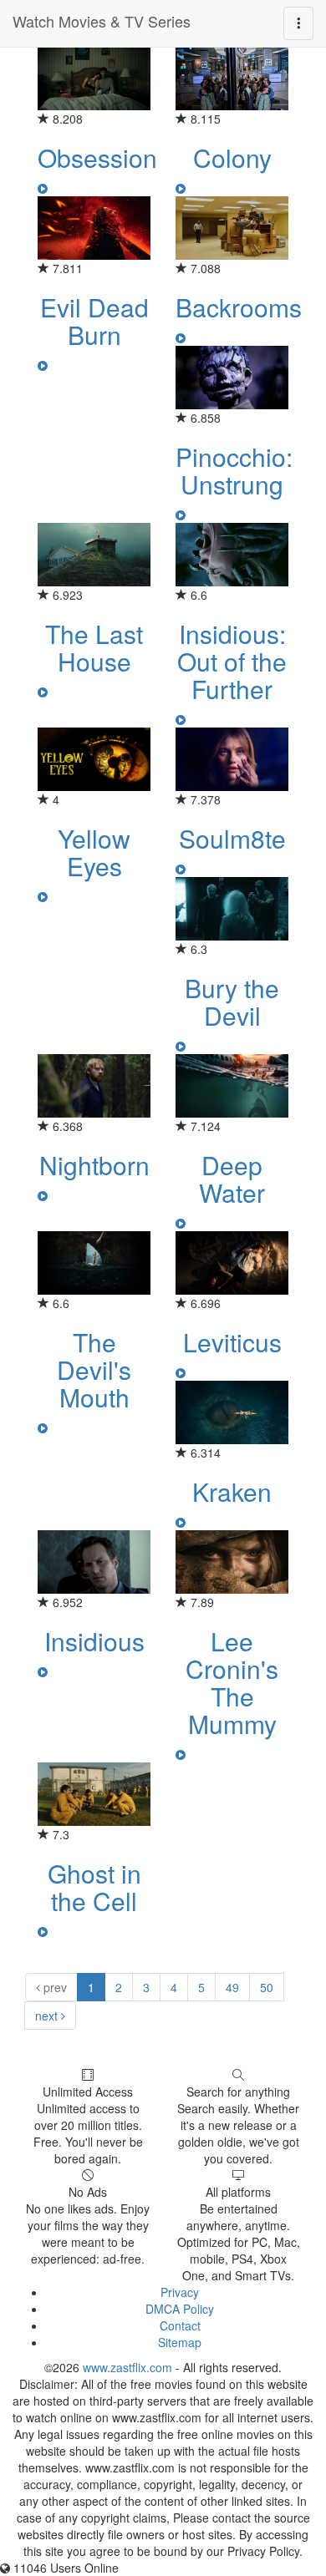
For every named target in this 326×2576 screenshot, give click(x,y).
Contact (180, 2325)
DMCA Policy (180, 2309)
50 (267, 1987)
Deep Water (232, 1179)
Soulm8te (232, 838)
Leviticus (232, 1342)
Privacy (180, 2292)
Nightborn (94, 1165)
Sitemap (180, 2342)
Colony (232, 157)
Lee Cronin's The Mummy (232, 1682)
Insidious (94, 1641)
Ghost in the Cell (94, 1887)
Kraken (232, 1491)
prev (53, 1987)
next (48, 2016)
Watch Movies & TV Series (102, 21)
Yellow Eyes (94, 852)
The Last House (94, 647)
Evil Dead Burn (94, 321)
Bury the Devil (232, 1001)
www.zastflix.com (127, 2367)
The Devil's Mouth (94, 1369)
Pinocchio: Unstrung (234, 470)
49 (232, 1987)
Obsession (97, 157)
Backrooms (239, 307)
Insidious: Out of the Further (232, 661)
